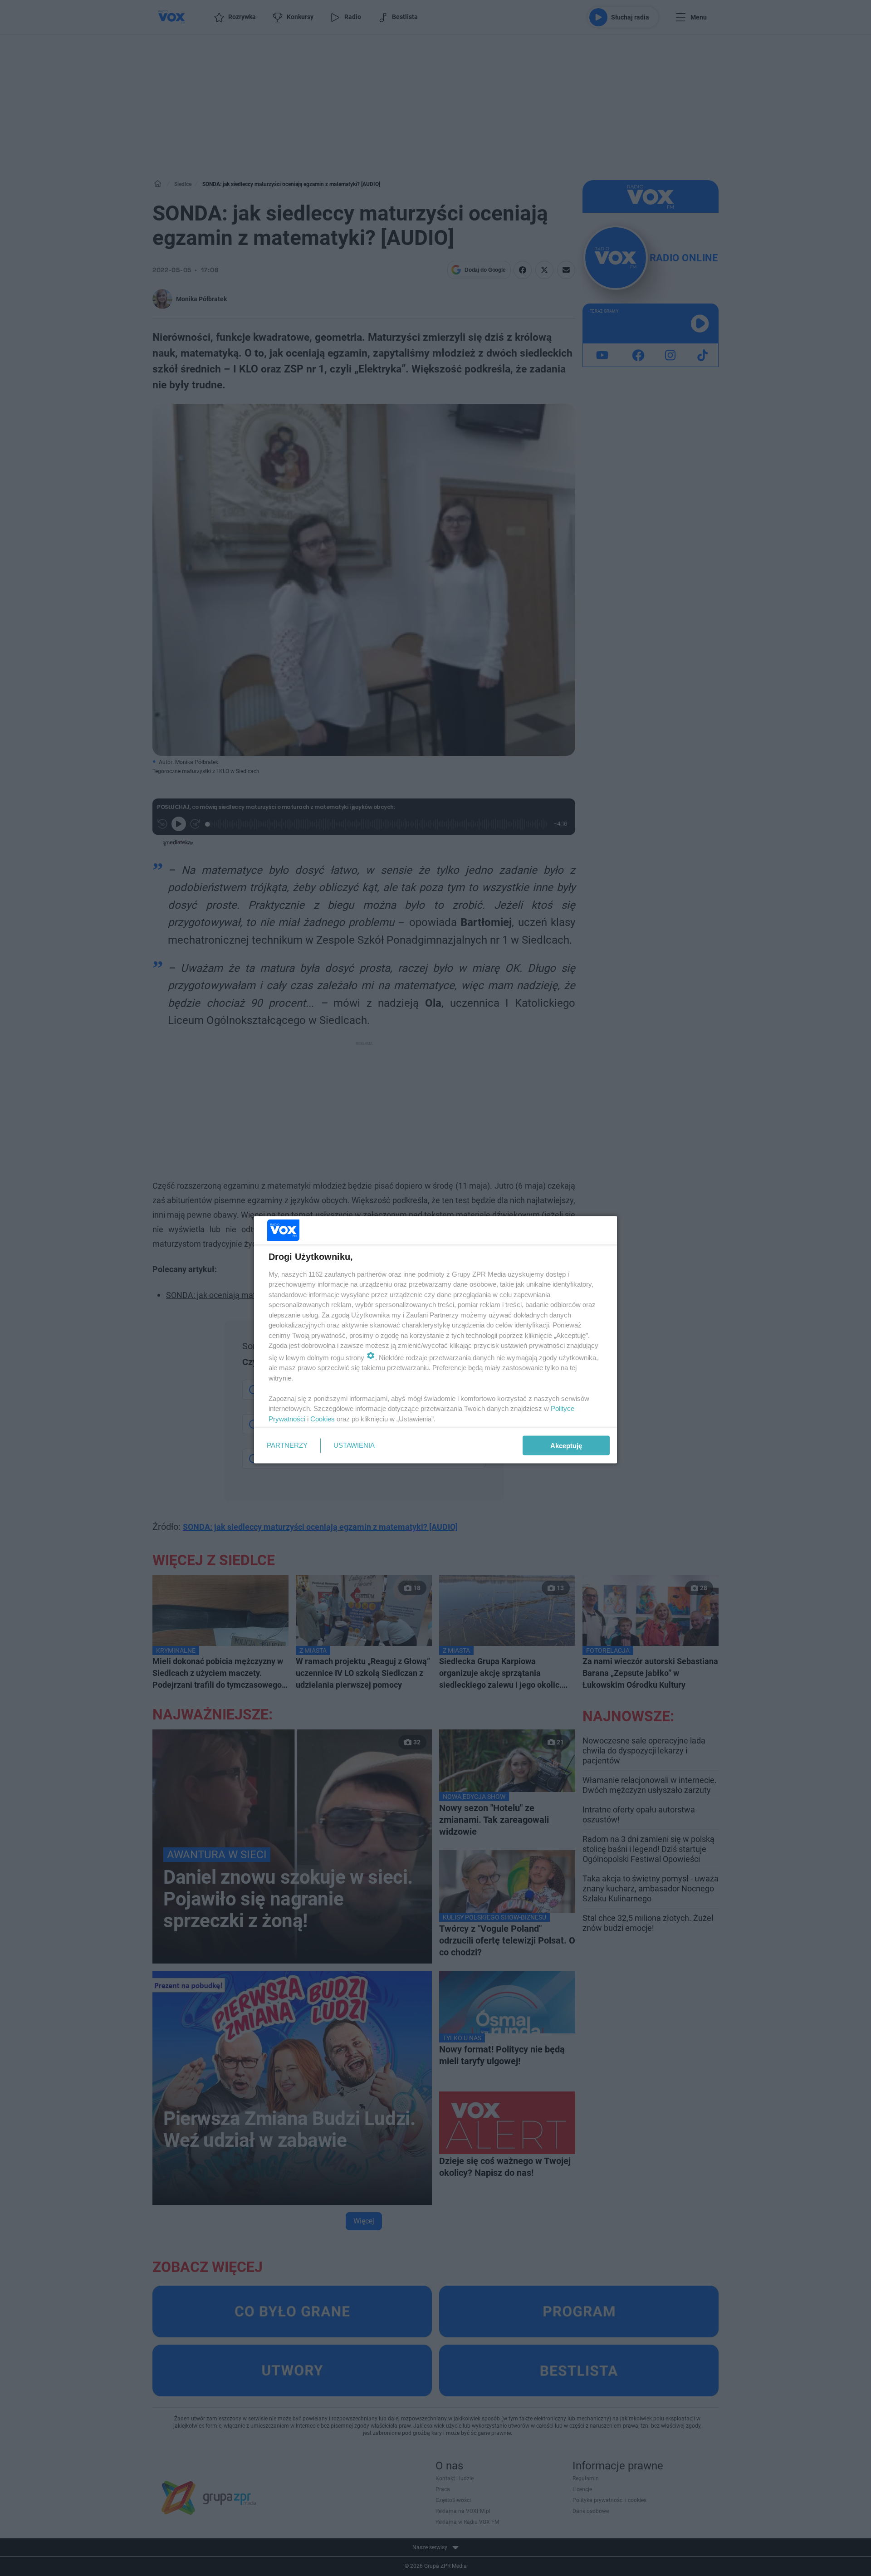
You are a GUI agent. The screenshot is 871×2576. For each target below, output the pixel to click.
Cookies (323, 1418)
